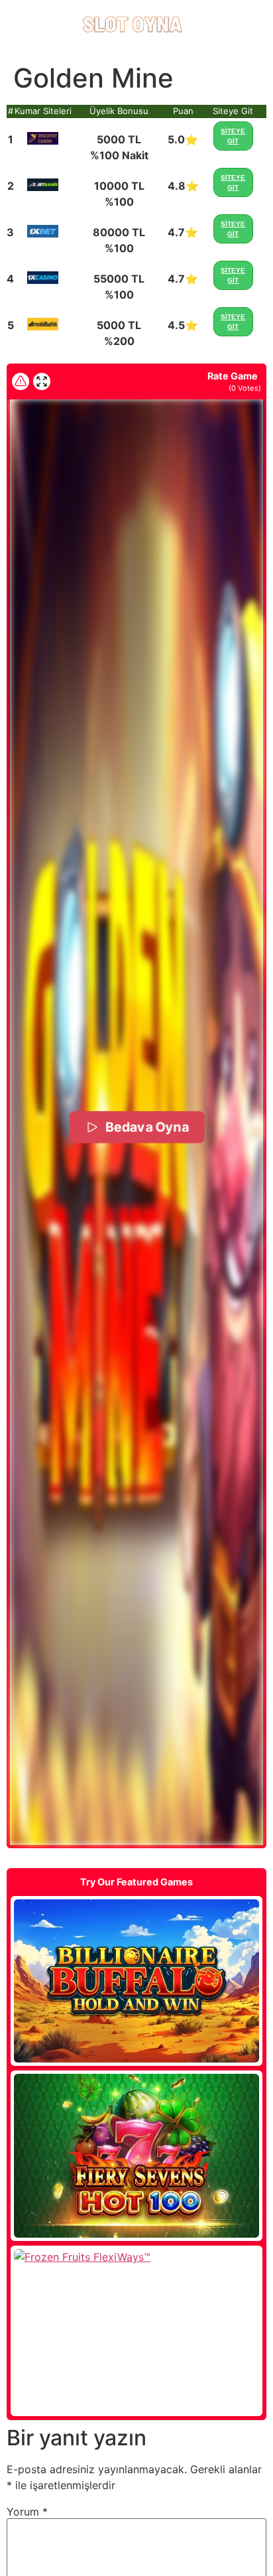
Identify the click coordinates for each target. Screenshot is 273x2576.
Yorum (27, 2512)
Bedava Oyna (146, 1127)
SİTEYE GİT (233, 136)
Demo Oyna (136, 1981)
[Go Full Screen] (42, 381)
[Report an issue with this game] (21, 381)
